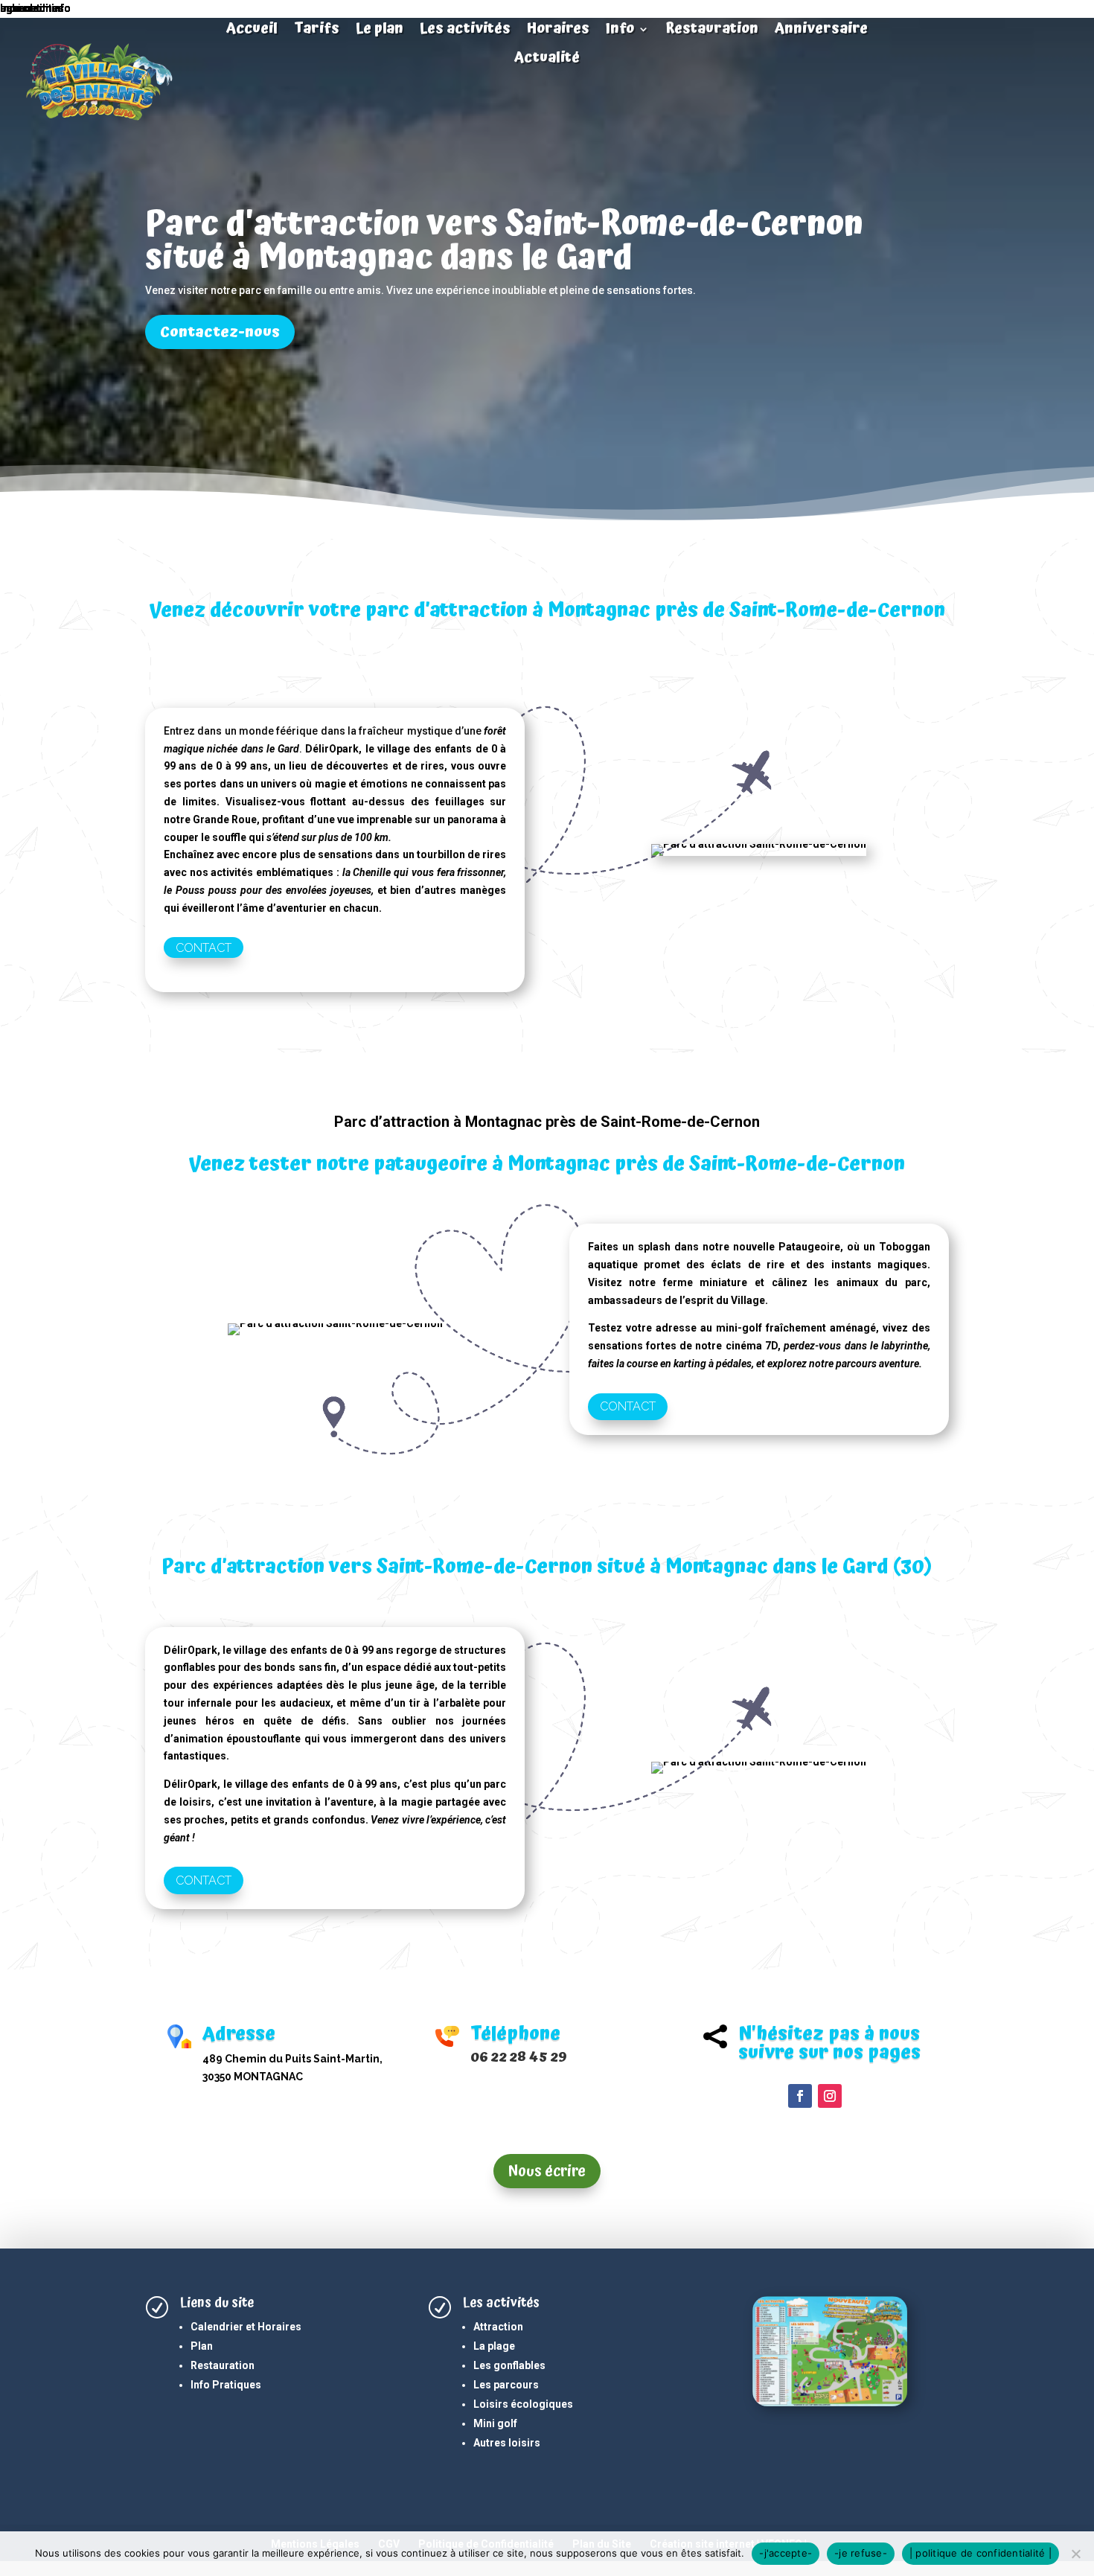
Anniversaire (821, 31)
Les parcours (506, 2385)
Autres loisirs (507, 2443)
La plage (494, 2346)
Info (620, 31)
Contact (204, 947)
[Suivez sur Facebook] (800, 2096)
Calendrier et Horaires (246, 2327)
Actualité (547, 60)
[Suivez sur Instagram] (830, 2096)
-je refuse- (861, 2553)
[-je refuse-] (1075, 2554)
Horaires (558, 31)
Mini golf (495, 2423)
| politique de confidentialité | (981, 2553)
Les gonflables (509, 2365)
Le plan (380, 31)
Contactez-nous (220, 332)
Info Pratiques (226, 2385)
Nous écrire (547, 2171)
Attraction (498, 2327)
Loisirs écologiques (523, 2404)
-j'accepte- (786, 2553)
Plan (202, 2346)
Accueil (252, 31)
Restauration (712, 31)
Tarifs (317, 31)
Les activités (465, 31)
